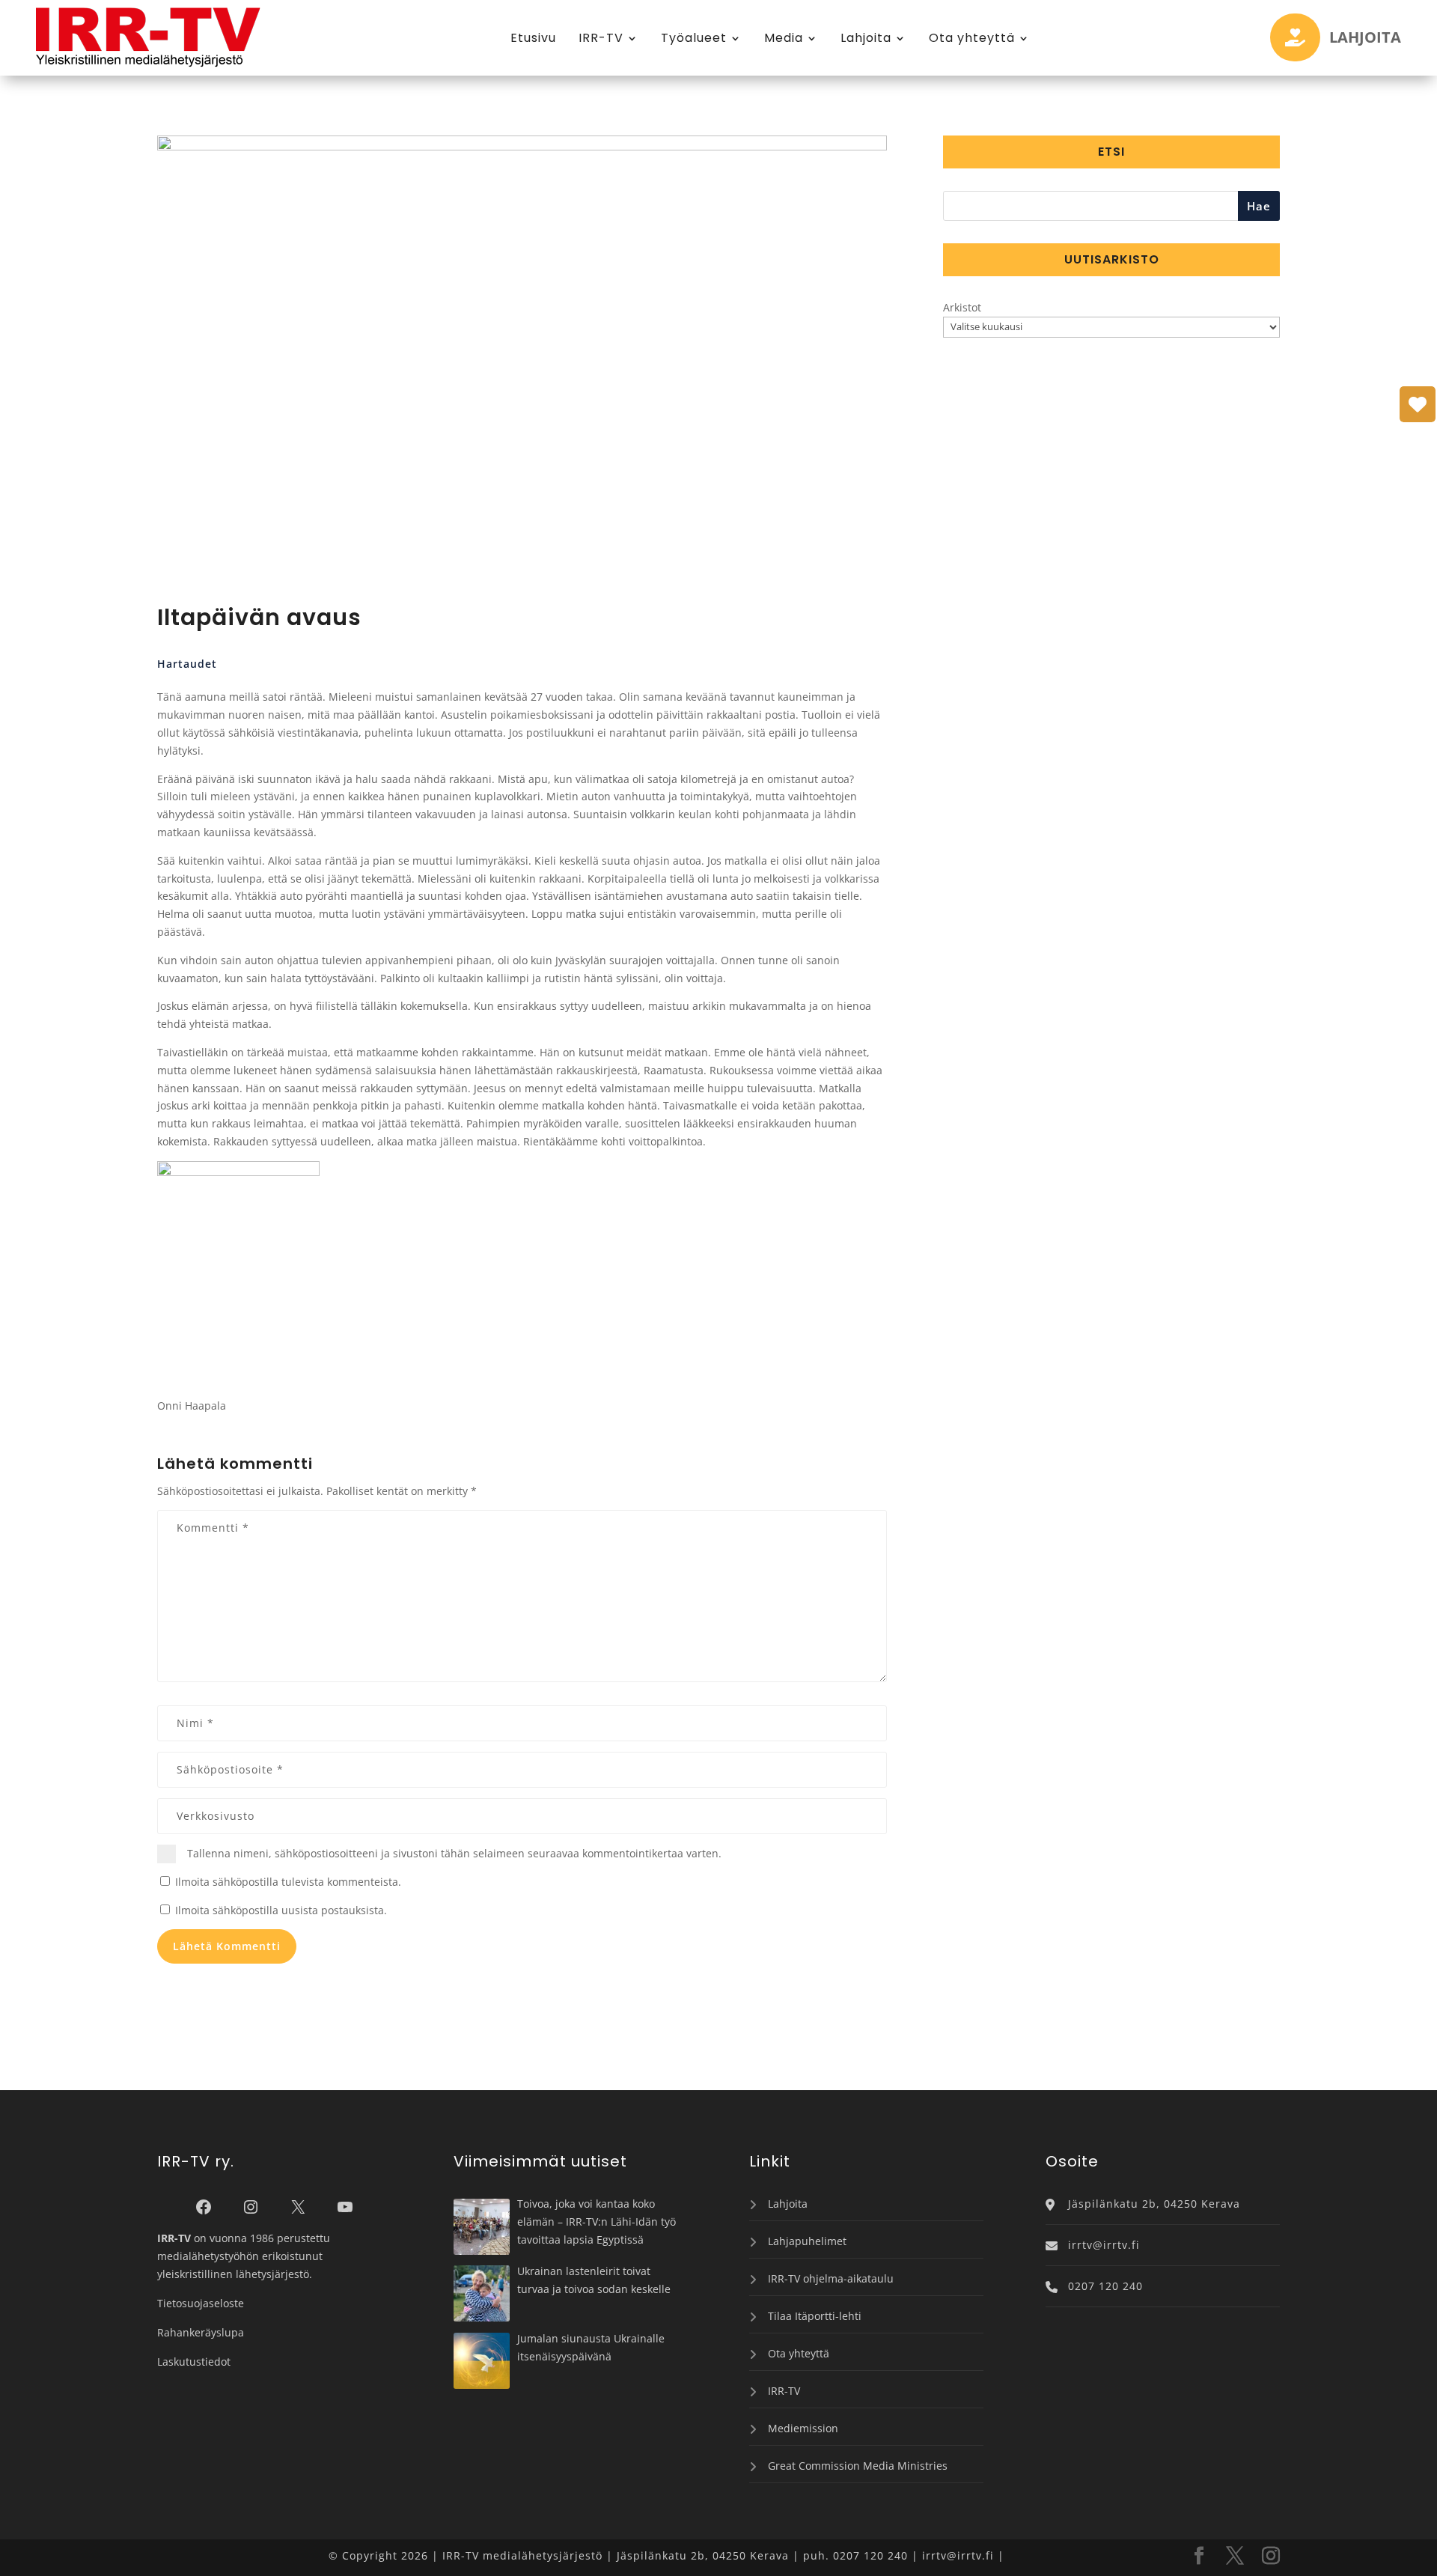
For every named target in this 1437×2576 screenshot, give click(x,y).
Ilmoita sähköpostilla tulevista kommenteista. (288, 1882)
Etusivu (533, 38)
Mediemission (803, 2428)
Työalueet (694, 38)
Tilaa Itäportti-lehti (815, 2316)
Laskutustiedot (194, 2362)
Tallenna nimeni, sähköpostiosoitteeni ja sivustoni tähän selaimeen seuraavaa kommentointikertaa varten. (454, 1853)
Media (784, 38)
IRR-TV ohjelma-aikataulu (831, 2278)
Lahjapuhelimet (807, 2241)
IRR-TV (601, 38)
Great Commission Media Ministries (858, 2466)
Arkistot (962, 307)
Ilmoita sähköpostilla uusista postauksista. (281, 1910)
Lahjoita (866, 38)
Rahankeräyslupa (201, 2332)
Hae (1259, 206)
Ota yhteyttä (972, 38)
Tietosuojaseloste (201, 2303)
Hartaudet (187, 664)
